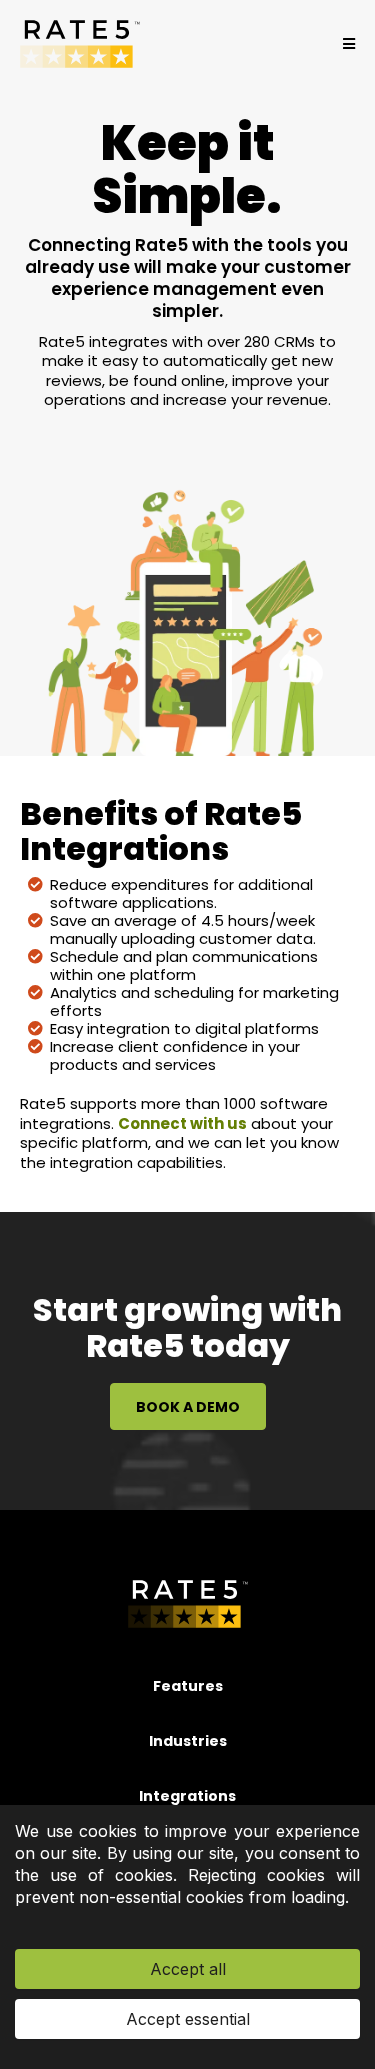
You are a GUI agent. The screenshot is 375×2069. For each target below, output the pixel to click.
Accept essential (188, 2019)
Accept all (188, 1969)
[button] (346, 44)
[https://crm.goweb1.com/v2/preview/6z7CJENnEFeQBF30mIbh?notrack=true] (80, 44)
